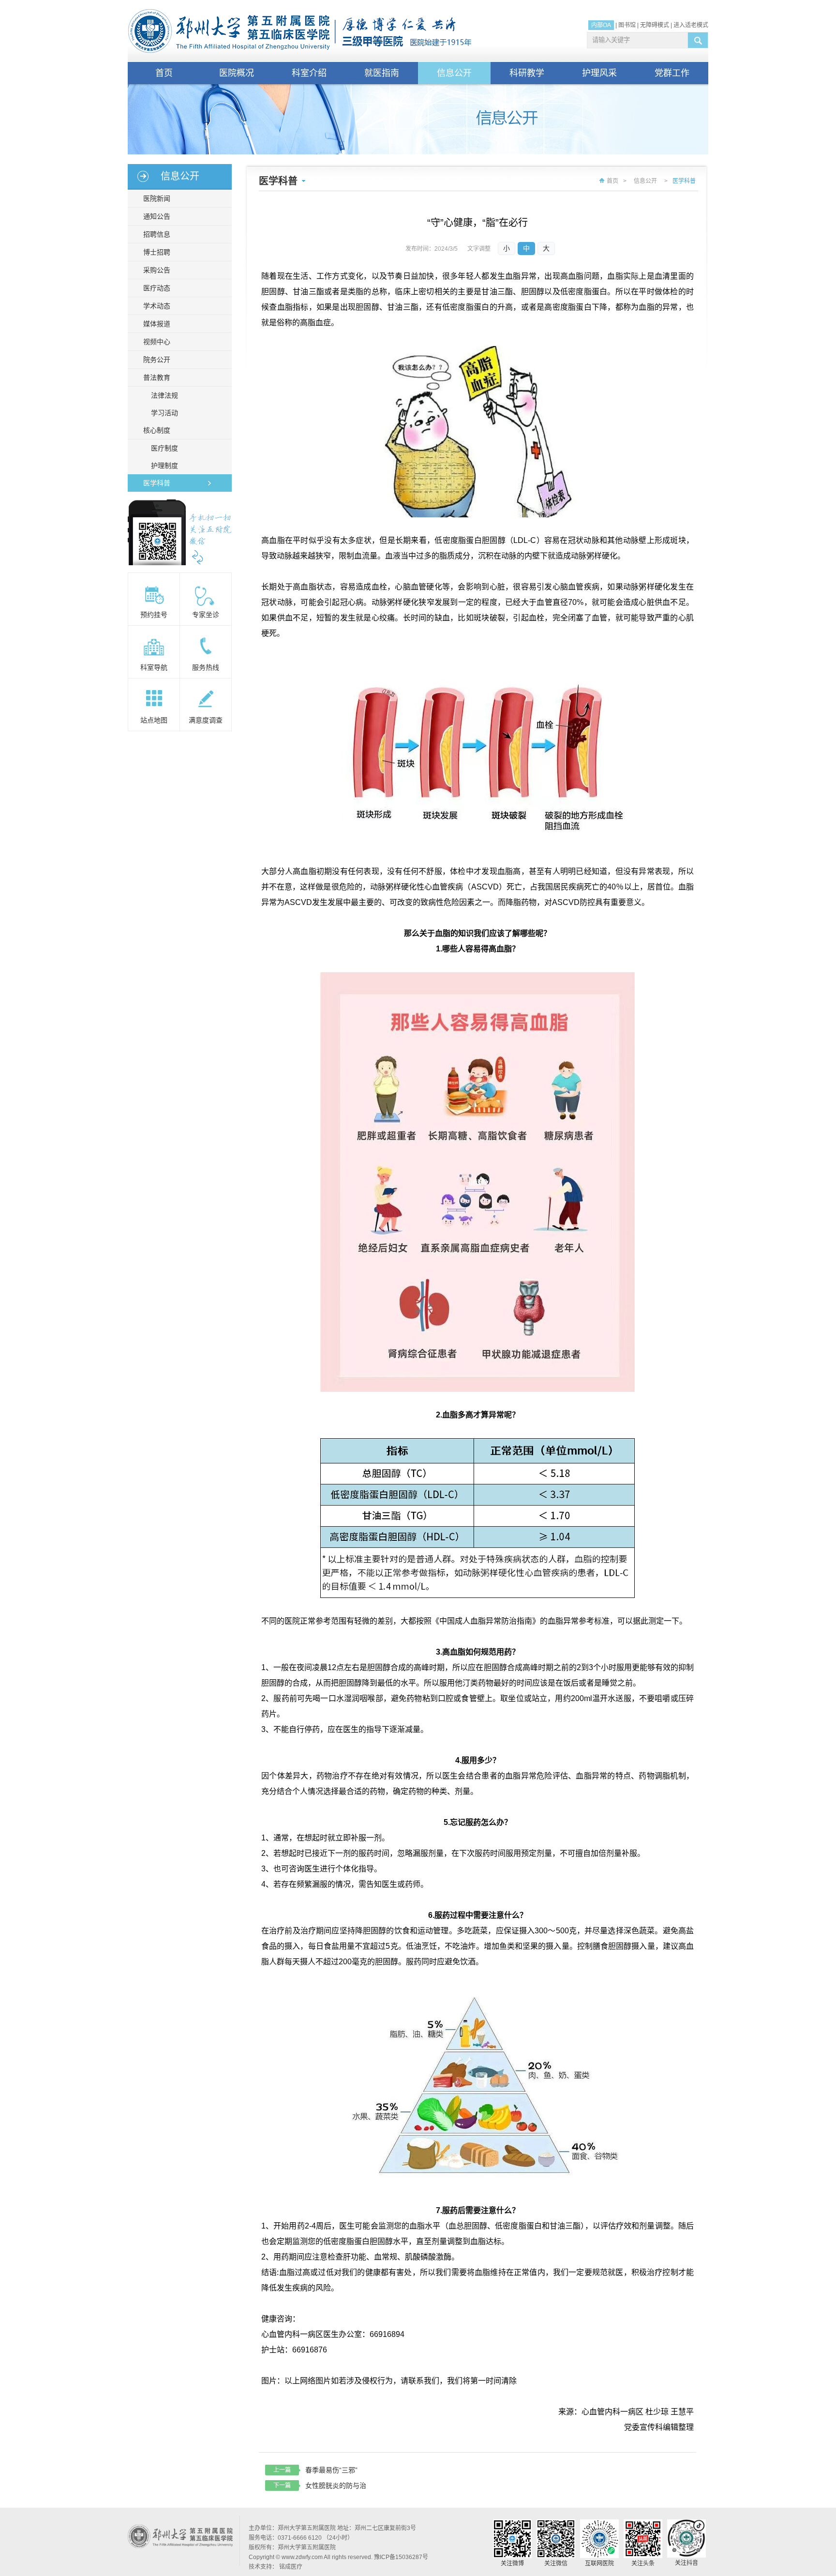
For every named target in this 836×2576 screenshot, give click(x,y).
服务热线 (206, 667)
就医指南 (382, 73)
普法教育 (157, 377)
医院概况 (237, 73)
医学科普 (157, 483)
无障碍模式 (655, 25)
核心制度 (157, 430)
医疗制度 (164, 448)
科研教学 (527, 73)
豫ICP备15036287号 (401, 2557)
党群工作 (672, 73)
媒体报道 (157, 324)
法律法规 (164, 395)
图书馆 (627, 25)
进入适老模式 (691, 25)
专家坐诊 (206, 615)
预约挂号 (154, 615)
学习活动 (164, 413)
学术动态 (157, 306)
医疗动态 (157, 288)
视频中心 (157, 342)
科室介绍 (309, 73)
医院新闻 (157, 198)
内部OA (601, 25)
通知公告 (157, 216)
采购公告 (157, 270)
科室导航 (154, 667)
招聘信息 (157, 234)
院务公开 (157, 360)
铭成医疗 (291, 2567)
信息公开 (454, 73)
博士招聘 (157, 252)
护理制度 (164, 466)
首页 (164, 73)
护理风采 (599, 73)
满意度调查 (206, 720)
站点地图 (154, 720)
